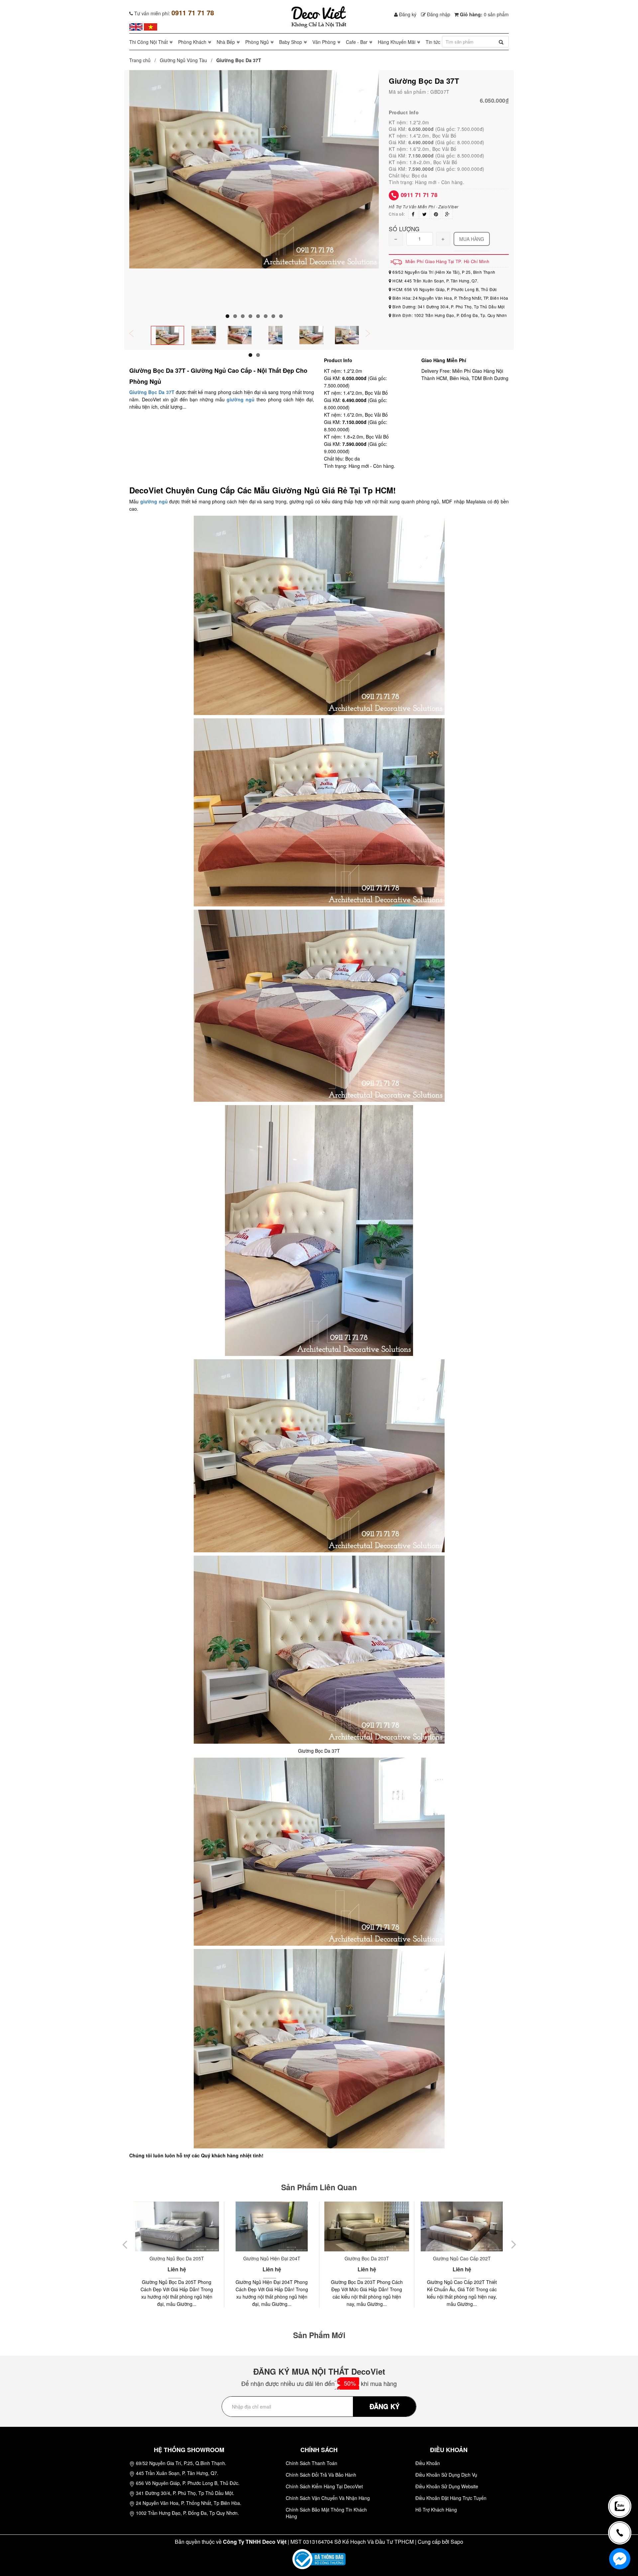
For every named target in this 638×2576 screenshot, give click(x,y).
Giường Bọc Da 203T (272, 2258)
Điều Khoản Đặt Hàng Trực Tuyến (451, 2498)
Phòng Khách (192, 42)
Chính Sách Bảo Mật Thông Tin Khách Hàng (326, 2513)
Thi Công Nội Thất (149, 42)
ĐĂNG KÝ (384, 2406)
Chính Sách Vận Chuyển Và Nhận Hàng (328, 2498)
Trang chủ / (144, 60)
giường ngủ (242, 399)
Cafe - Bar (357, 42)
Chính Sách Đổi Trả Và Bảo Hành (321, 2475)
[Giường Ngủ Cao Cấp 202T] (367, 2226)
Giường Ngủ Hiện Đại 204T (177, 2258)
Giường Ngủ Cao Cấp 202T (367, 2258)
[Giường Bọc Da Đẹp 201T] (462, 2226)
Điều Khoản (428, 2463)
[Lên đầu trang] (623, 2484)
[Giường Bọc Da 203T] (272, 2226)
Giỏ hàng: (484, 14)
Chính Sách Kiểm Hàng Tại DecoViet (324, 2486)
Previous (136, 334)
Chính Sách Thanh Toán (312, 2463)
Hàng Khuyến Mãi (397, 42)
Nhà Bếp (226, 42)
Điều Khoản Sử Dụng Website (447, 2486)
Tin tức (433, 42)
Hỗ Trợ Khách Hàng (436, 2510)
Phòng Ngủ (257, 42)
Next (372, 334)
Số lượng (404, 228)
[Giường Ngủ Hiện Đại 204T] (177, 2226)
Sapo (457, 2542)
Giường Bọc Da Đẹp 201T (462, 2258)
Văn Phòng (324, 42)
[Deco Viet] (136, 26)
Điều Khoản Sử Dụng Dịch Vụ (446, 2475)
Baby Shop (291, 42)
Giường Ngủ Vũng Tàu (183, 60)
